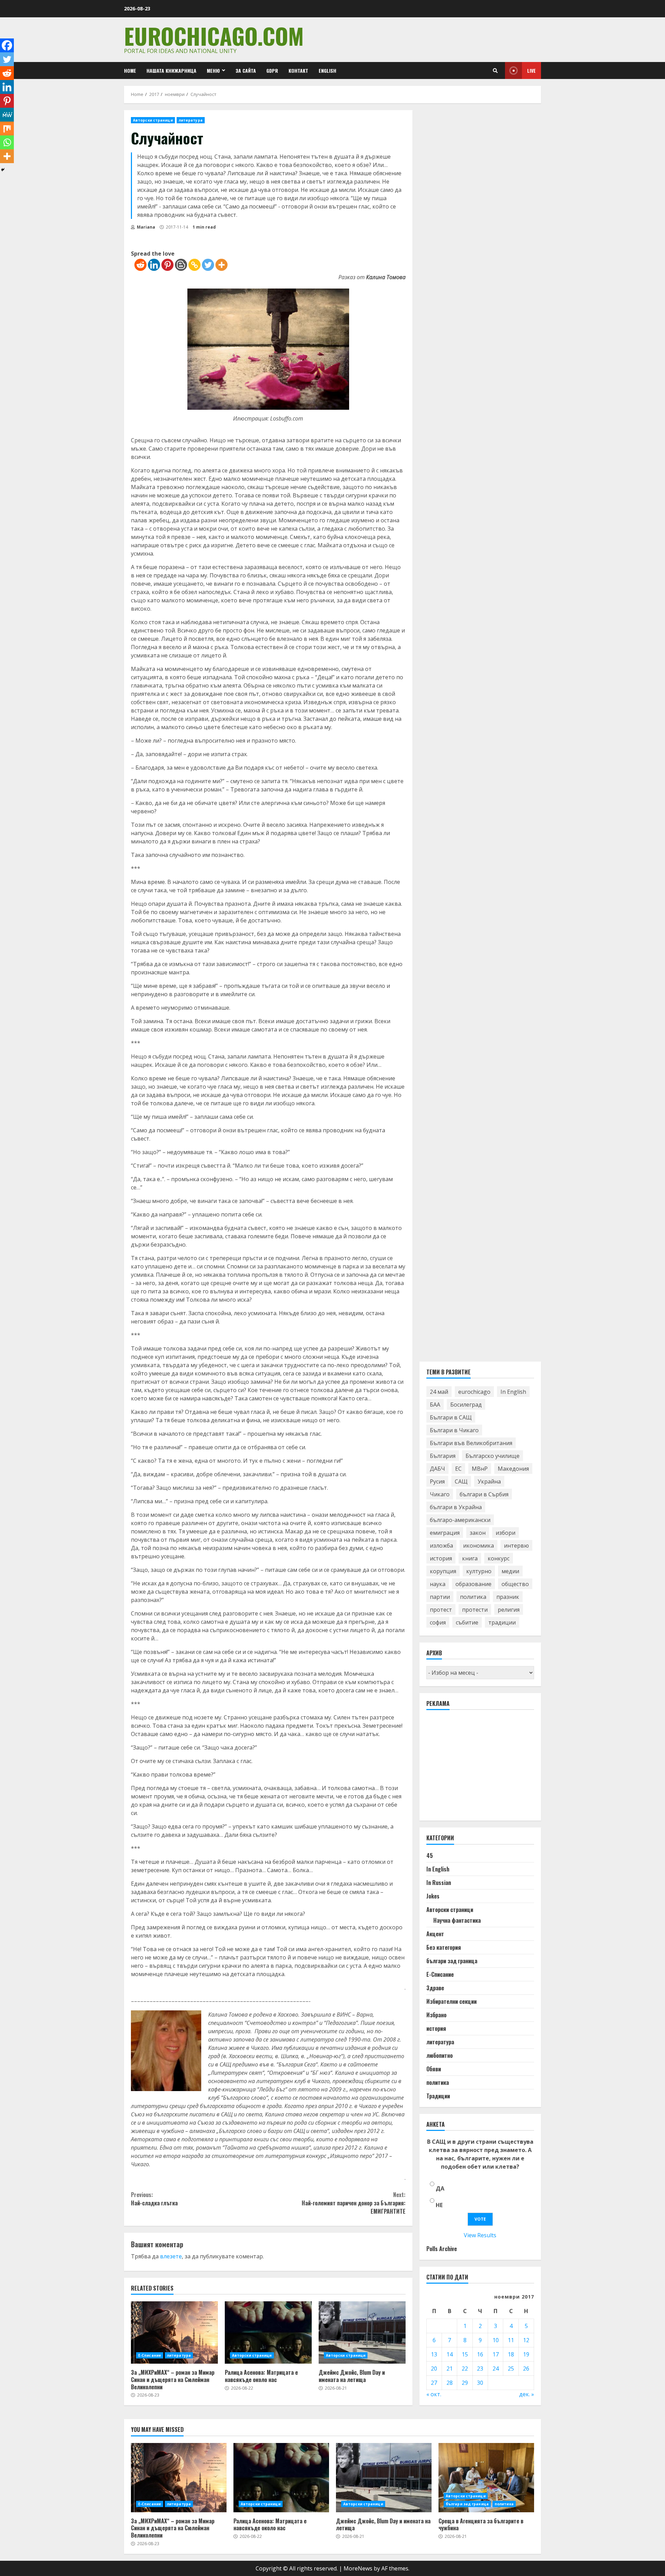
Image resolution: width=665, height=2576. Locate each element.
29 (465, 2383)
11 (511, 2340)
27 (434, 2383)
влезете (171, 2256)
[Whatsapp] (7, 142)
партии (440, 1597)
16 (480, 2354)
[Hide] (3, 170)
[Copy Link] (194, 265)
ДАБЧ (437, 1469)
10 (496, 2340)
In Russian (439, 1883)
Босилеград (466, 1405)
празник (508, 1597)
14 (450, 2354)
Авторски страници (153, 120)
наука (438, 1584)
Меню (213, 70)
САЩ (461, 1481)
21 (450, 2369)
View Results (480, 2235)
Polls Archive (442, 2249)
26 (526, 2369)
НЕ (439, 2205)
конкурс (499, 1558)
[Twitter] (208, 265)
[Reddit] (140, 265)
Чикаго (440, 1494)
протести (475, 1610)
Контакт (298, 70)
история (441, 1558)
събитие (467, 1622)
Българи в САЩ (451, 1417)
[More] (221, 265)
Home (130, 70)
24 (496, 2369)
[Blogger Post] (181, 265)
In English (513, 1392)
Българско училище (493, 1456)
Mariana (145, 227)
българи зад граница (452, 1961)
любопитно (440, 2055)
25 (511, 2369)
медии (510, 1571)
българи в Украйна (456, 1507)
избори (506, 1533)
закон (478, 1533)
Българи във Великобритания (471, 1443)
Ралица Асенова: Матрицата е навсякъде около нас (268, 2332)
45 (430, 1856)
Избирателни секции (451, 2001)
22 (465, 2369)
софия (438, 1622)
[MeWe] (7, 115)
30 (480, 2383)
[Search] (495, 71)
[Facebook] (7, 45)
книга (470, 1558)
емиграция (445, 1533)
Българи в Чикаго (454, 1430)
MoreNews (358, 2568)
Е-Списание (150, 2355)
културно (479, 1571)
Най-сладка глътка (154, 2199)
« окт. (434, 2394)
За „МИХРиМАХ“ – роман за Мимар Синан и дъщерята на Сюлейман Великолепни (174, 2332)
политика (473, 1597)
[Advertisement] (478, 1769)
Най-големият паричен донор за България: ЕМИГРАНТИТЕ (353, 2203)
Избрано (436, 2015)
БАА (435, 1405)
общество (515, 1584)
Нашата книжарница (171, 70)
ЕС (458, 1469)
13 (434, 2354)
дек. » (527, 2394)
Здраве (435, 1988)
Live (531, 70)
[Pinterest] (167, 265)
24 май (439, 1392)
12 (526, 2340)
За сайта (246, 70)
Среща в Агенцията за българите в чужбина (486, 2478)
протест (441, 1610)
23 (480, 2369)
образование (473, 1584)
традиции (502, 1622)
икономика (478, 1546)
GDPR (272, 70)
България (443, 1456)
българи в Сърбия (484, 1494)
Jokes (433, 1896)
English (327, 70)
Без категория (444, 1947)
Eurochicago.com (214, 36)
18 (511, 2354)
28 (450, 2383)
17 (496, 2354)
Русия (437, 1481)
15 (465, 2354)
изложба (441, 1546)
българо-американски (460, 1520)
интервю (516, 1546)
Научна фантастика (457, 1920)
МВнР (480, 1469)
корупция (443, 1571)
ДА (440, 2188)
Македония (513, 1469)
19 (526, 2354)
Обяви (434, 2069)
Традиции (438, 2096)
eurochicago (474, 1392)
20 (434, 2369)
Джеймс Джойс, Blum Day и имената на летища (362, 2332)
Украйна (489, 1481)
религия (509, 1610)
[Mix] (7, 129)
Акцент (435, 1934)
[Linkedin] (154, 265)
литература (191, 120)
